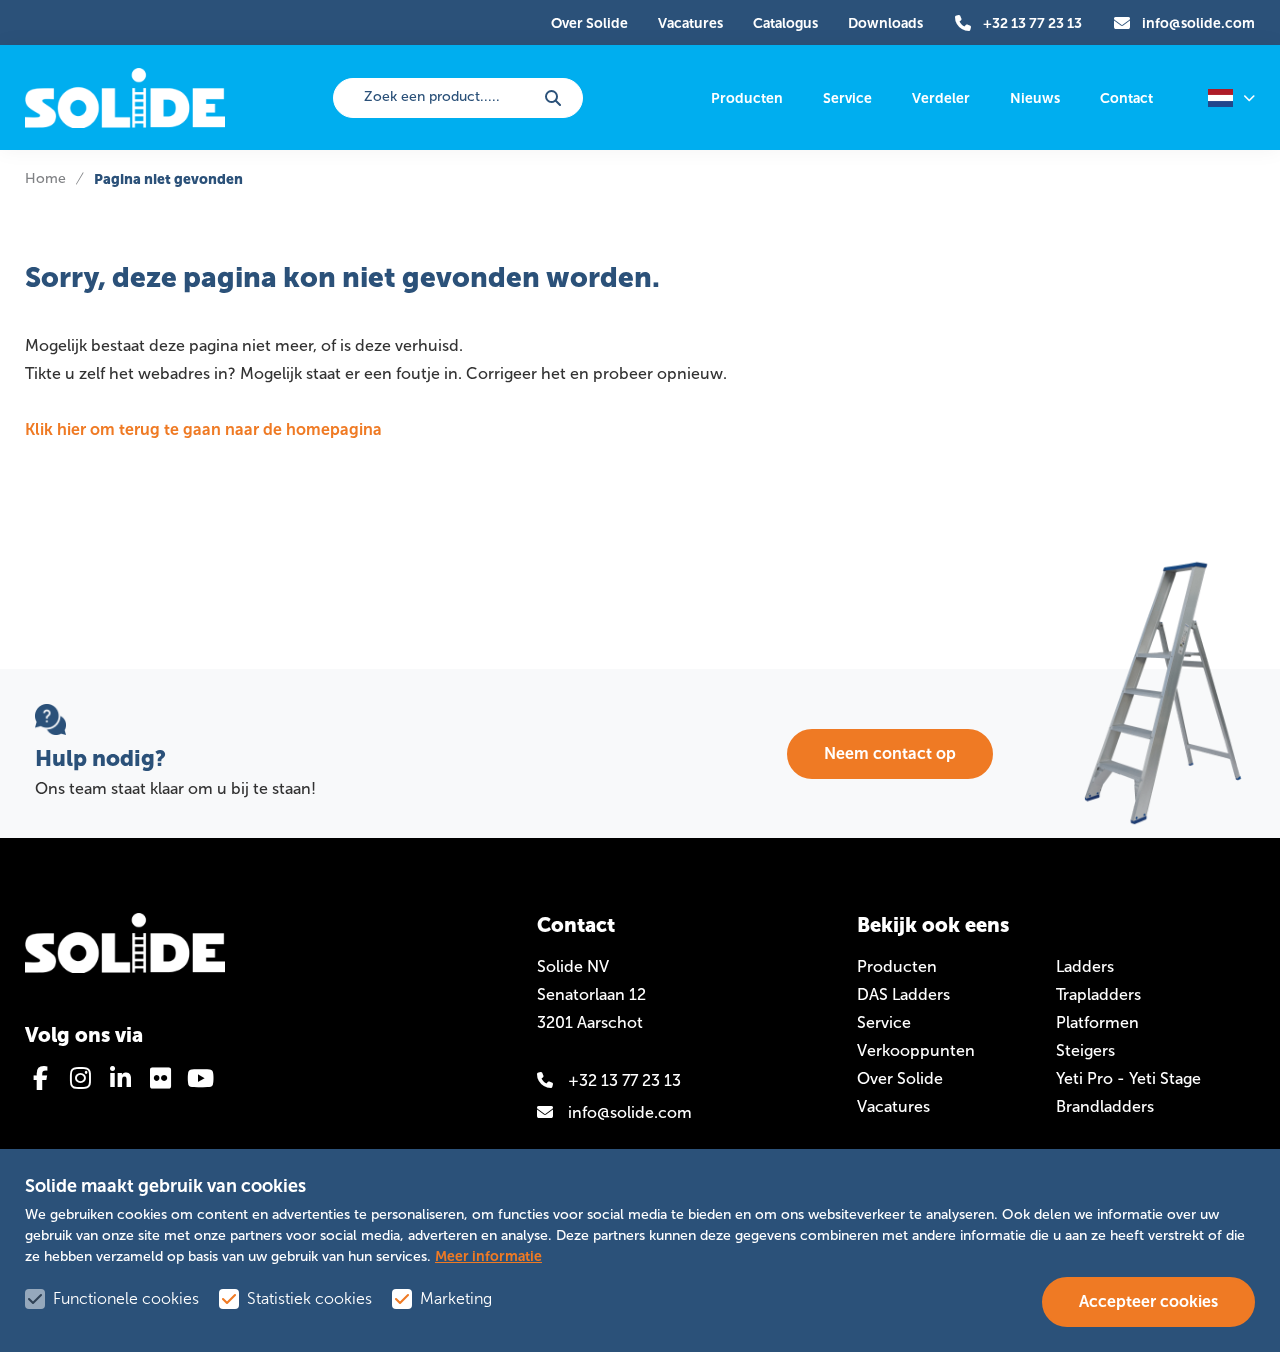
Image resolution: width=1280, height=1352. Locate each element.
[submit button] (553, 98)
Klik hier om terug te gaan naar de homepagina (203, 429)
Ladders (1085, 966)
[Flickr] (160, 1078)
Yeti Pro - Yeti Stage (1128, 1078)
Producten (897, 966)
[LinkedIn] (120, 1078)
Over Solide (900, 1078)
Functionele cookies (126, 1298)
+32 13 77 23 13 (624, 1080)
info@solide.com (630, 1112)
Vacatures (893, 1106)
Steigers (1085, 1050)
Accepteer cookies (1148, 1301)
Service (884, 1022)
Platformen (1097, 1022)
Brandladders (1105, 1106)
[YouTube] (200, 1078)
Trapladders (1098, 994)
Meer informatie (488, 1256)
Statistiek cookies (309, 1298)
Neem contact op (890, 753)
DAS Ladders (903, 994)
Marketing (456, 1298)
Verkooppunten (916, 1050)
